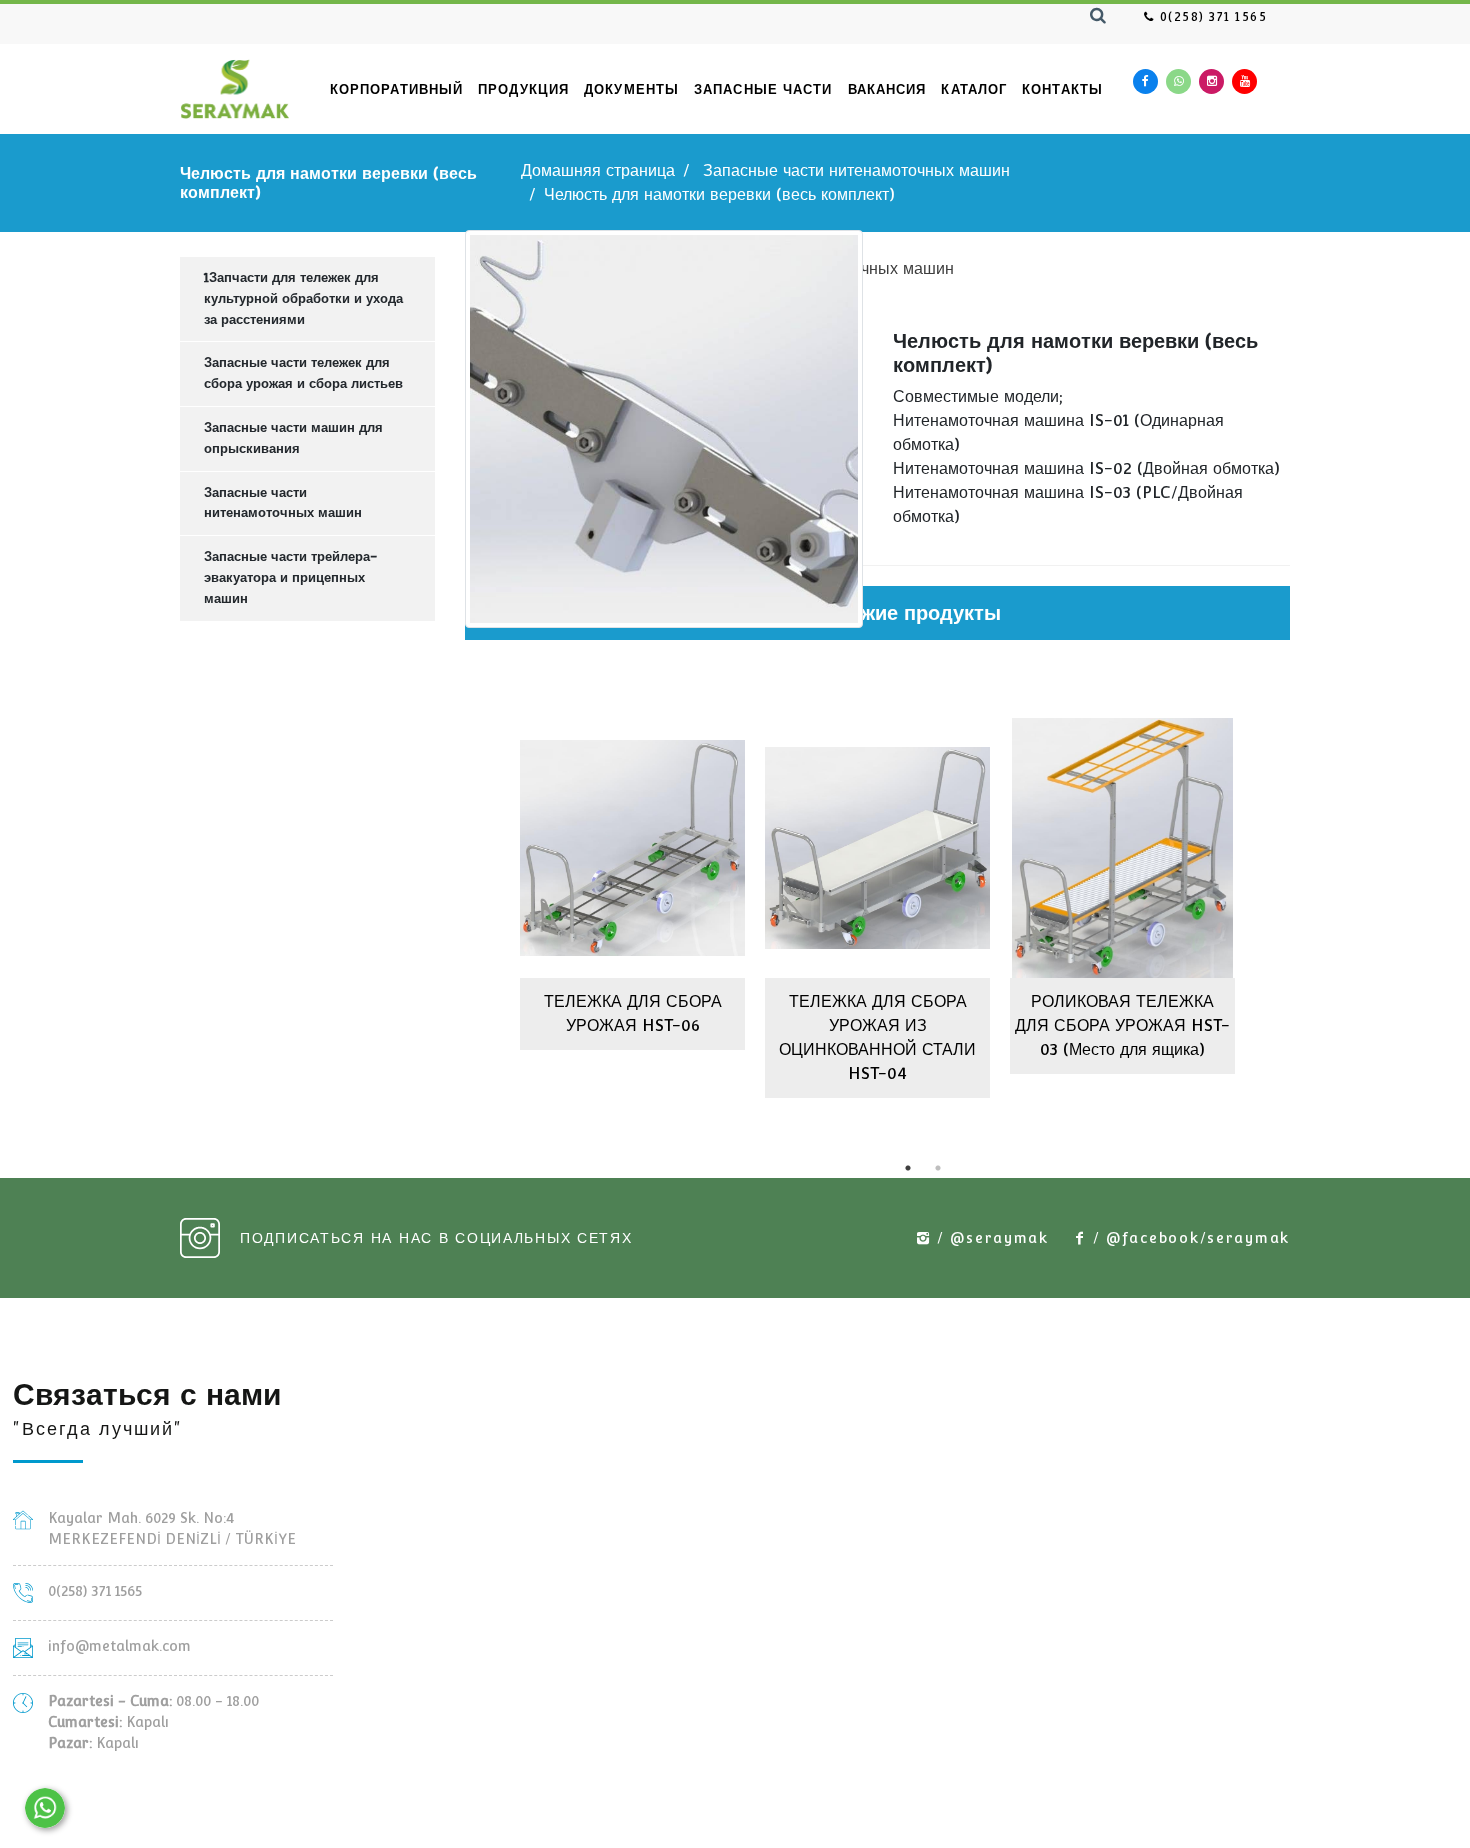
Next (1305, 901)
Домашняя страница (598, 170)
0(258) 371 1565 (1211, 17)
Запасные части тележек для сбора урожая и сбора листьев (303, 373)
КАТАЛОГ (974, 89)
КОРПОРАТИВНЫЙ (396, 89)
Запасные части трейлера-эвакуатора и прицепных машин (290, 577)
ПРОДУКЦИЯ (523, 89)
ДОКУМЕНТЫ (631, 89)
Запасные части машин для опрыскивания (293, 438)
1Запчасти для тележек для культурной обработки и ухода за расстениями (303, 298)
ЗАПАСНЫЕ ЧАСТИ (763, 89)
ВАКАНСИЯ (887, 89)
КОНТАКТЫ (1062, 89)
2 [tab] (938, 1168)
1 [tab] (908, 1168)
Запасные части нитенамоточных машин (856, 170)
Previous (450, 901)
